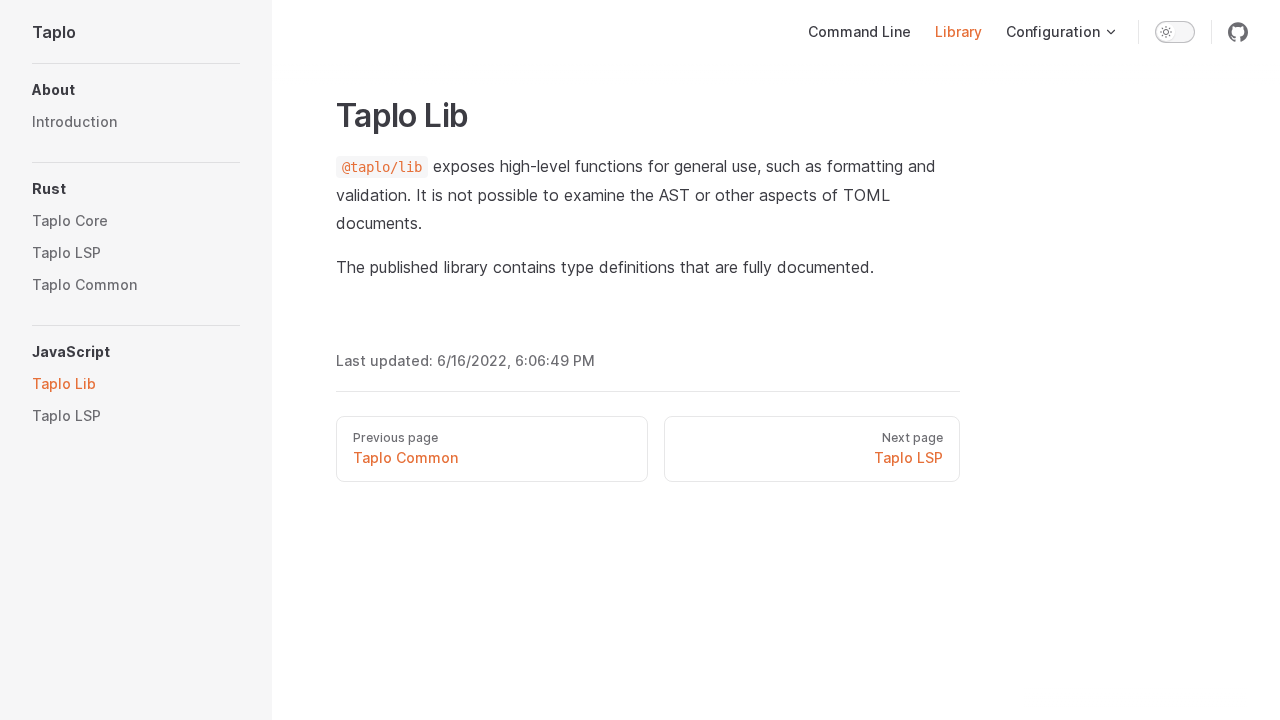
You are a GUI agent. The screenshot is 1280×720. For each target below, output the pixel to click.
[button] (136, 90)
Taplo (54, 32)
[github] (1238, 32)
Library (958, 31)
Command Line (859, 31)
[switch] (1175, 32)
